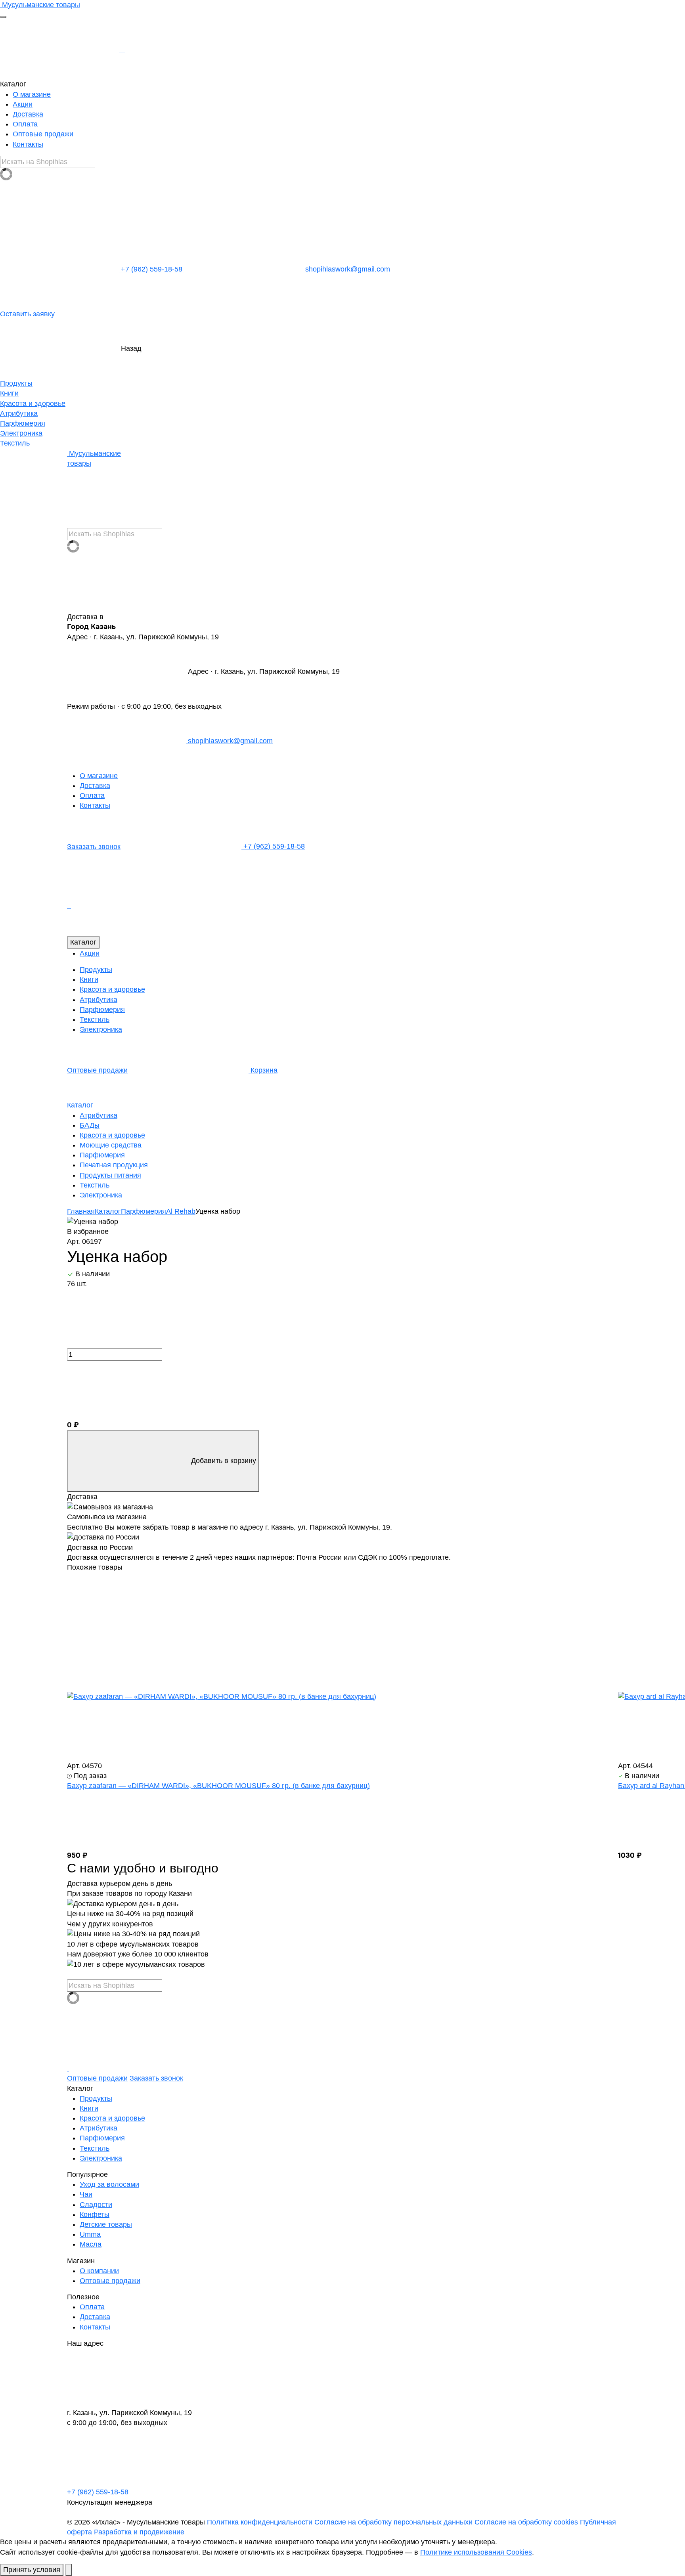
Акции (23, 104)
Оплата (25, 124)
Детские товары (106, 2224)
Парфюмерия (23, 423)
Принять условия (32, 2570)
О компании (99, 2271)
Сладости (96, 2205)
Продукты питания (110, 1175)
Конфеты (95, 2215)
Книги (9, 393)
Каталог (83, 942)
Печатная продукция (114, 1165)
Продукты (16, 383)
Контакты (28, 144)
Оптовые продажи (43, 134)
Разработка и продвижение (140, 2532)
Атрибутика (19, 413)
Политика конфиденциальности (260, 2522)
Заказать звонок (94, 846)
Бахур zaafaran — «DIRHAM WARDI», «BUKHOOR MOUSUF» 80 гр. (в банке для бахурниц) (218, 1786)
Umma (90, 2234)
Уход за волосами (109, 2184)
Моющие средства (111, 1145)
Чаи (86, 2194)
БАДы (90, 1125)
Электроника (21, 433)
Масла (91, 2244)
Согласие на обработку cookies (526, 2522)
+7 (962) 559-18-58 (152, 269)
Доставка (28, 114)
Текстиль (15, 443)
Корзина (263, 1070)
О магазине (32, 94)
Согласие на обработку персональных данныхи (393, 2522)
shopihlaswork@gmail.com (347, 269)
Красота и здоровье (33, 404)
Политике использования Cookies (476, 2552)
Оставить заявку (27, 314)
